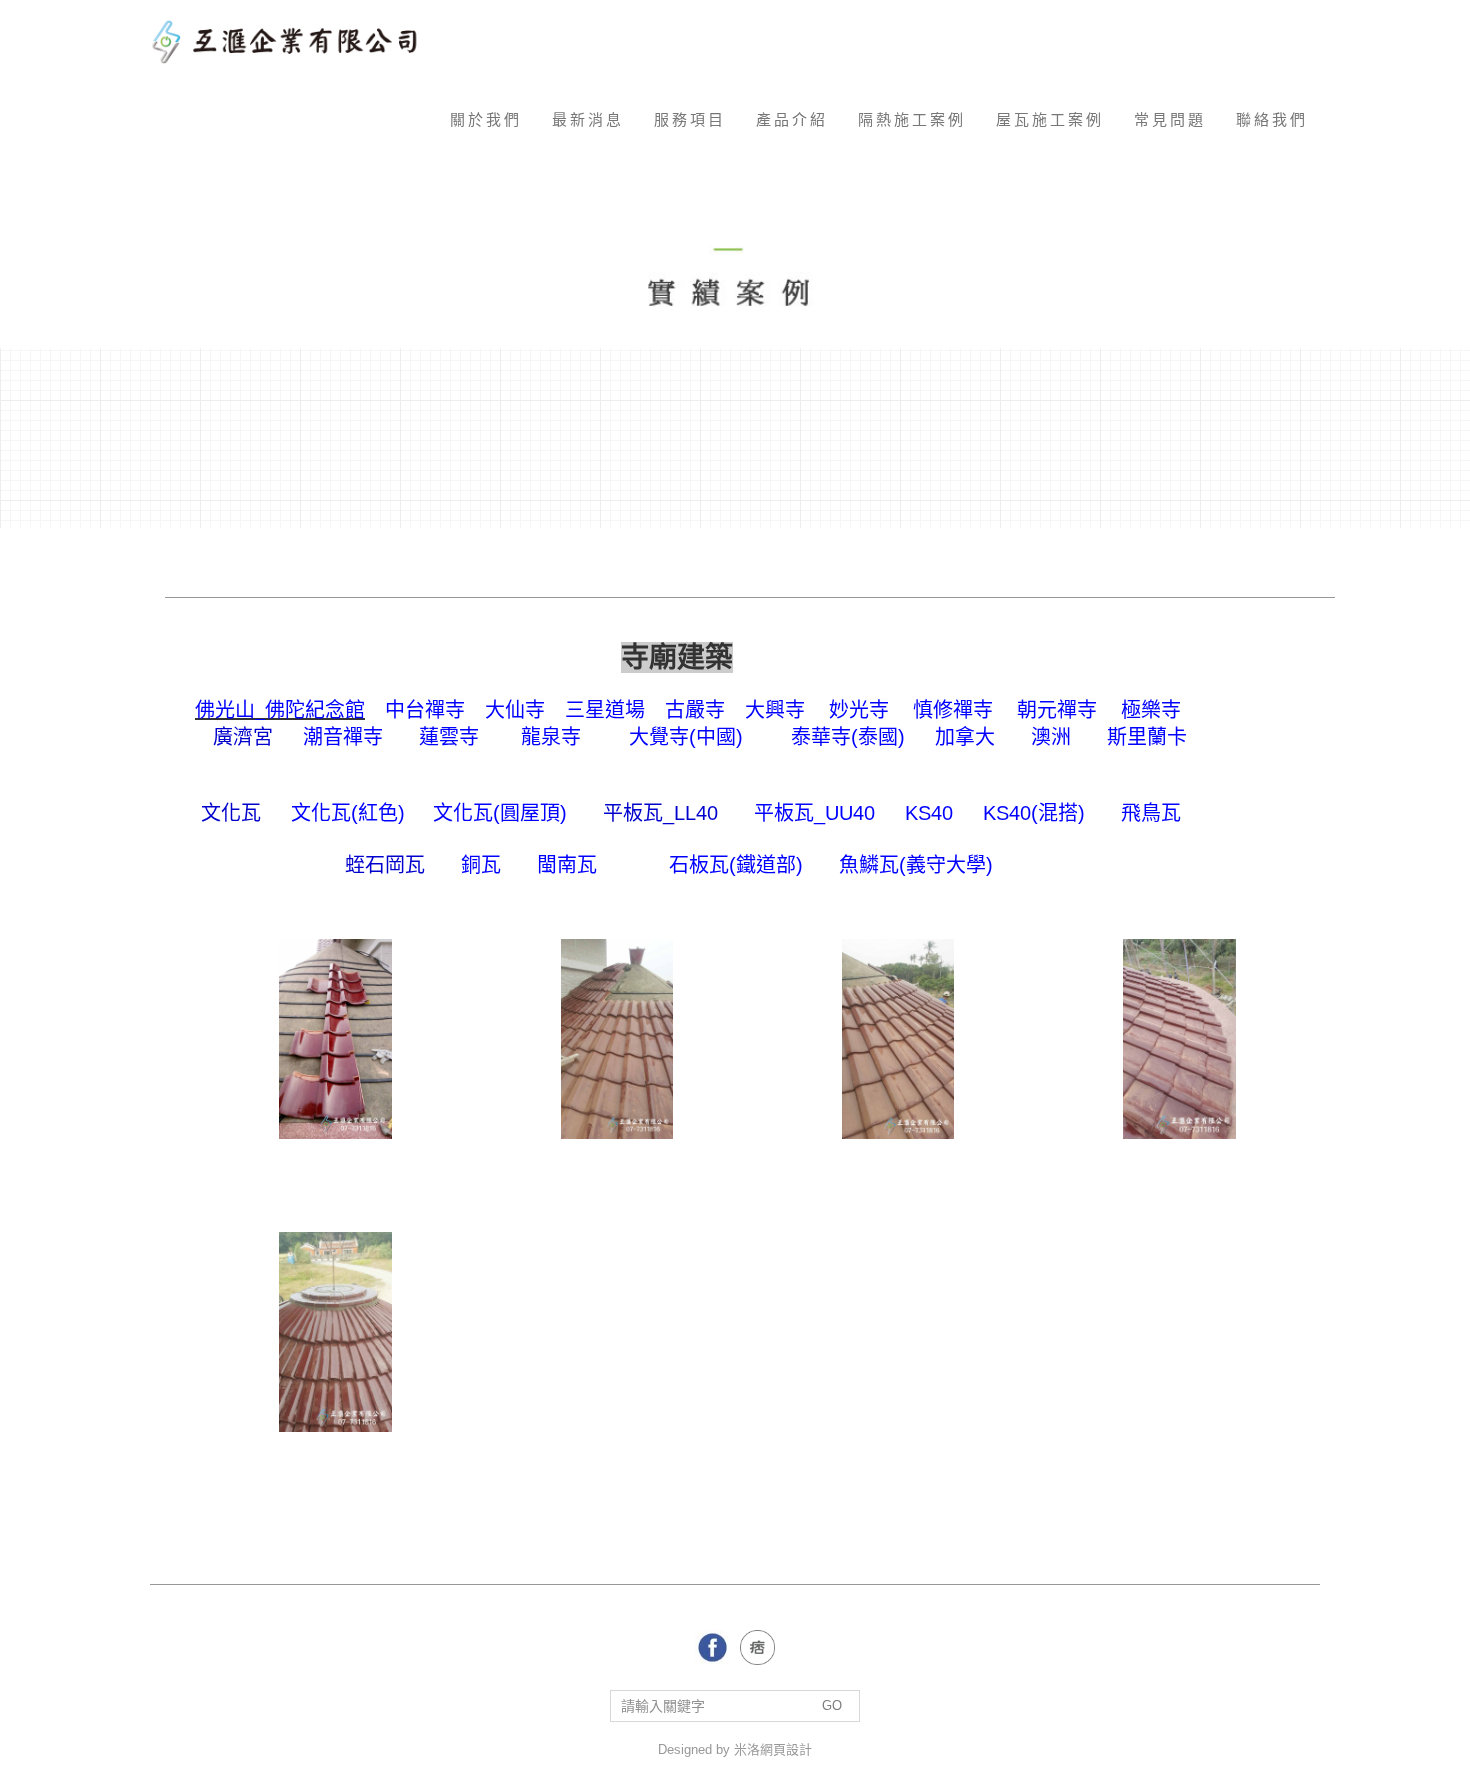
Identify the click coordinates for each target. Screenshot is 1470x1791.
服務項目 (690, 119)
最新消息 (588, 119)
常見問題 (1170, 119)
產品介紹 (792, 119)
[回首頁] (292, 40)
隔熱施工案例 (912, 119)
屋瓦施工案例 (1050, 119)
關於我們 (486, 119)
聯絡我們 (1272, 119)
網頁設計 (786, 1749)
